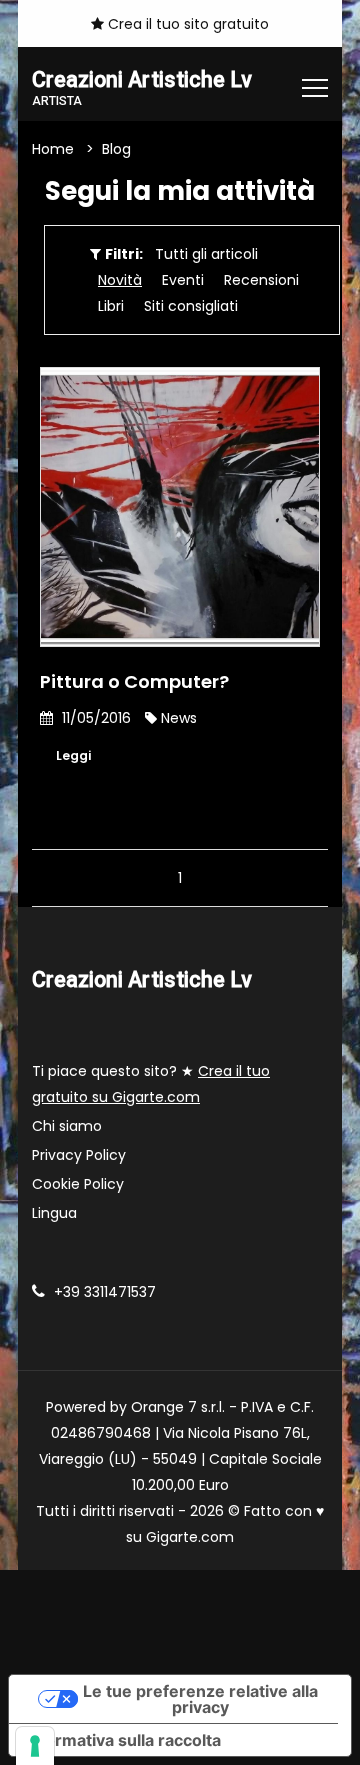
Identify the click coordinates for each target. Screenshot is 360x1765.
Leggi (73, 755)
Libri (111, 306)
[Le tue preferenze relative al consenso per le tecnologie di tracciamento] (35, 1746)
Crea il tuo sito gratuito (186, 24)
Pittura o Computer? (134, 681)
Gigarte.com (190, 1537)
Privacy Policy (79, 1155)
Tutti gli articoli (206, 254)
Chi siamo (67, 1126)
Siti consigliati (191, 306)
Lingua (54, 1213)
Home (53, 149)
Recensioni (261, 280)
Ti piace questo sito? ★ (151, 1084)
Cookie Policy (78, 1184)
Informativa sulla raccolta (123, 1740)
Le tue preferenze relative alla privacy (200, 1699)
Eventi (183, 280)
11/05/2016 (94, 718)
